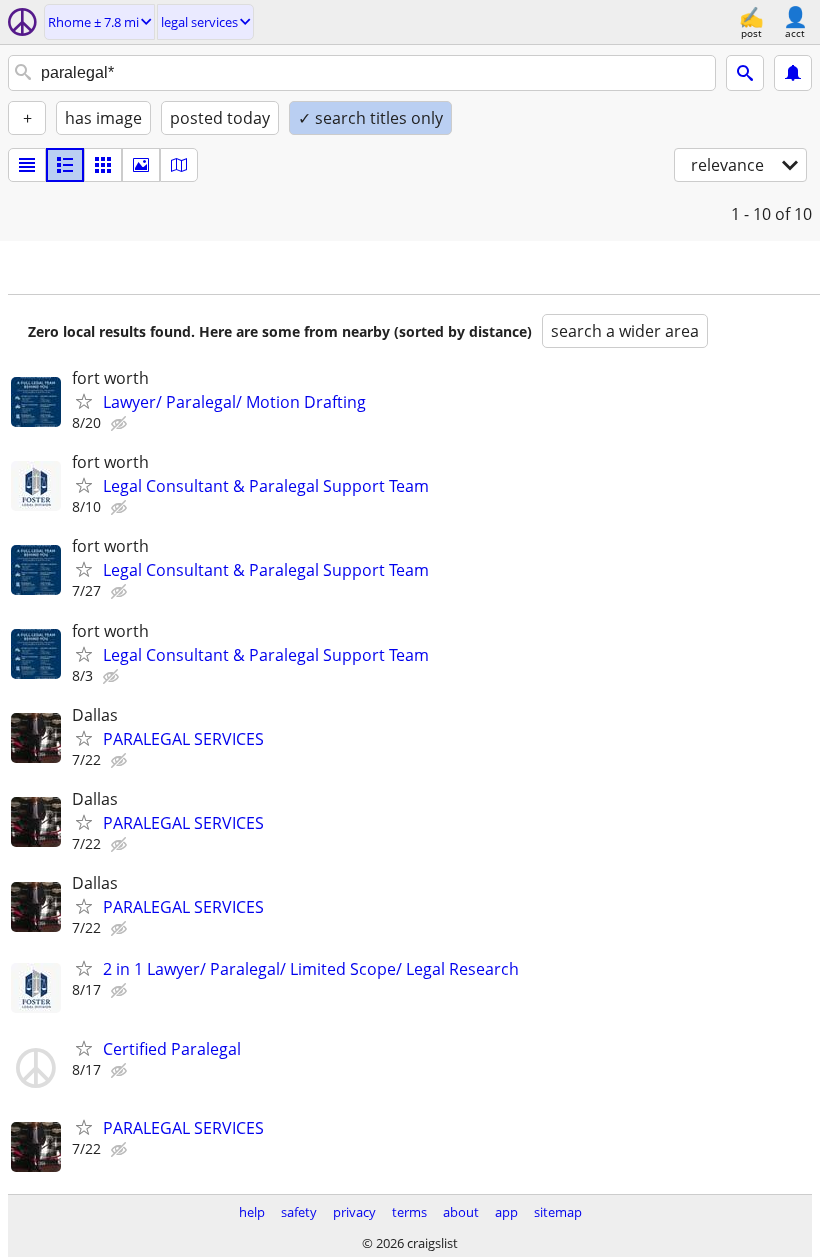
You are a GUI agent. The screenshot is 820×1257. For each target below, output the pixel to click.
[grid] (103, 165)
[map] (179, 165)
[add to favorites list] (84, 401)
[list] (27, 165)
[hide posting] (121, 424)
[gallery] (141, 165)
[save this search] (793, 73)
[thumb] (65, 165)
